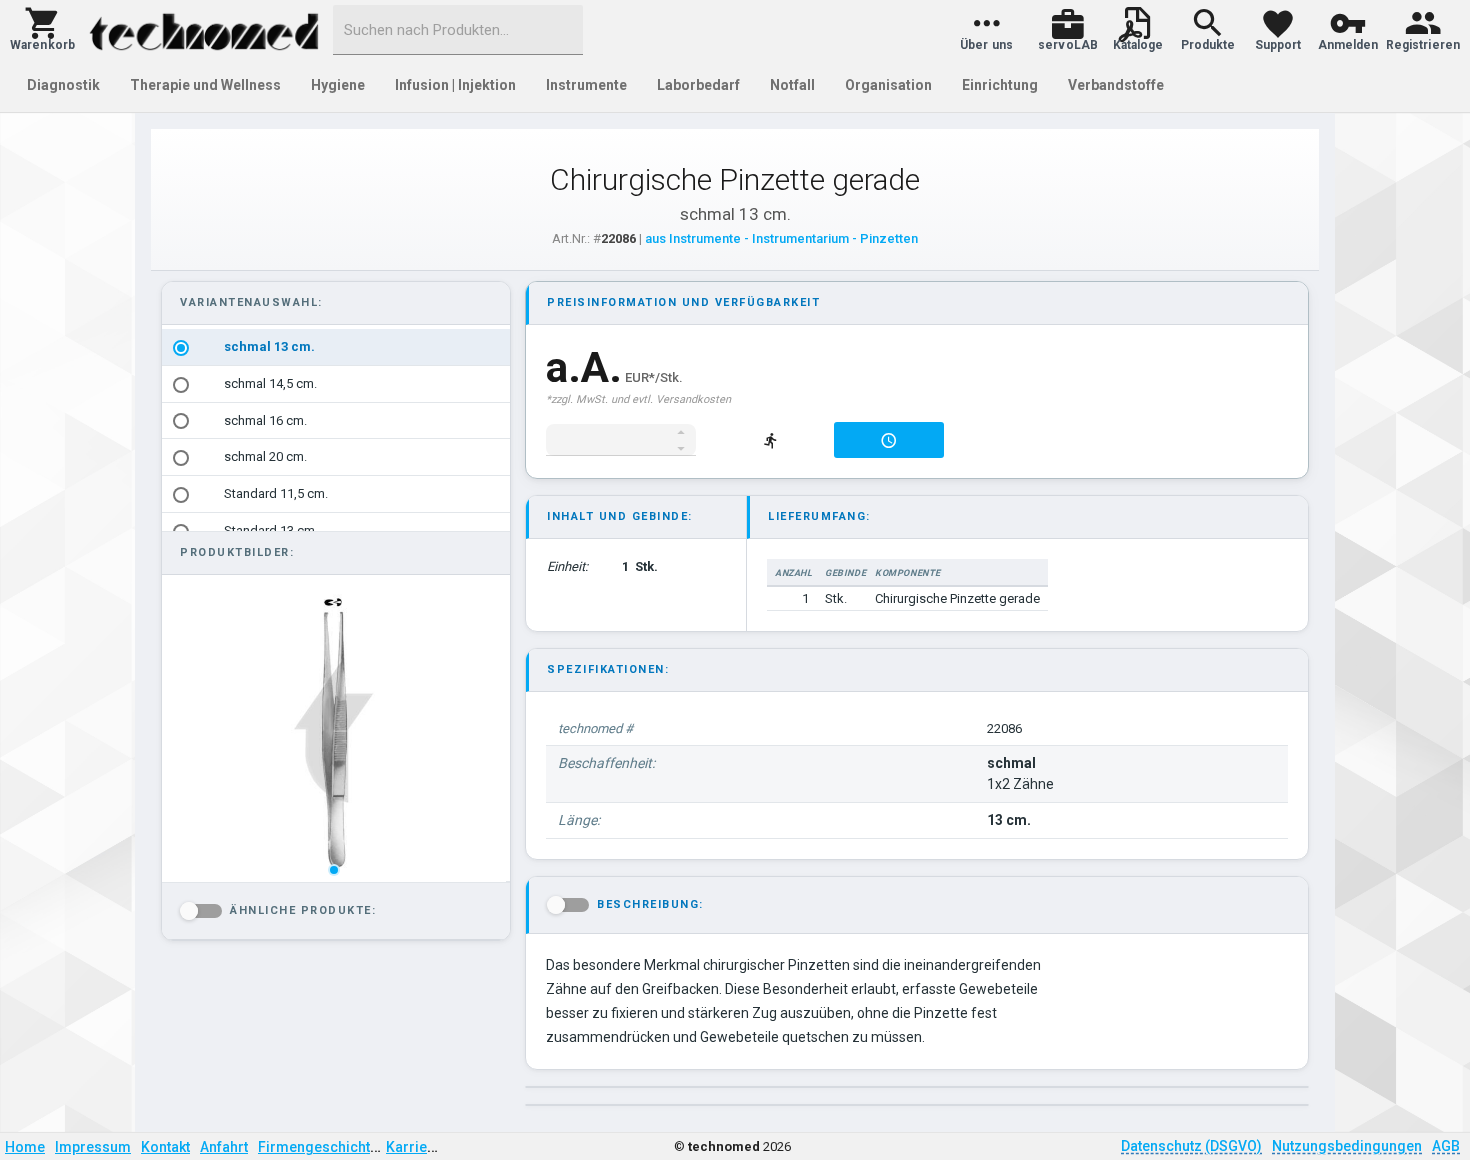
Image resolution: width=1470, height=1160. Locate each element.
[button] (42, 30)
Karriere (413, 1147)
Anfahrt (224, 1147)
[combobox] (458, 30)
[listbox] (334, 730)
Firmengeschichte (318, 1147)
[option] (336, 347)
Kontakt (165, 1147)
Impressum (93, 1147)
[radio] (181, 348)
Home (25, 1147)
